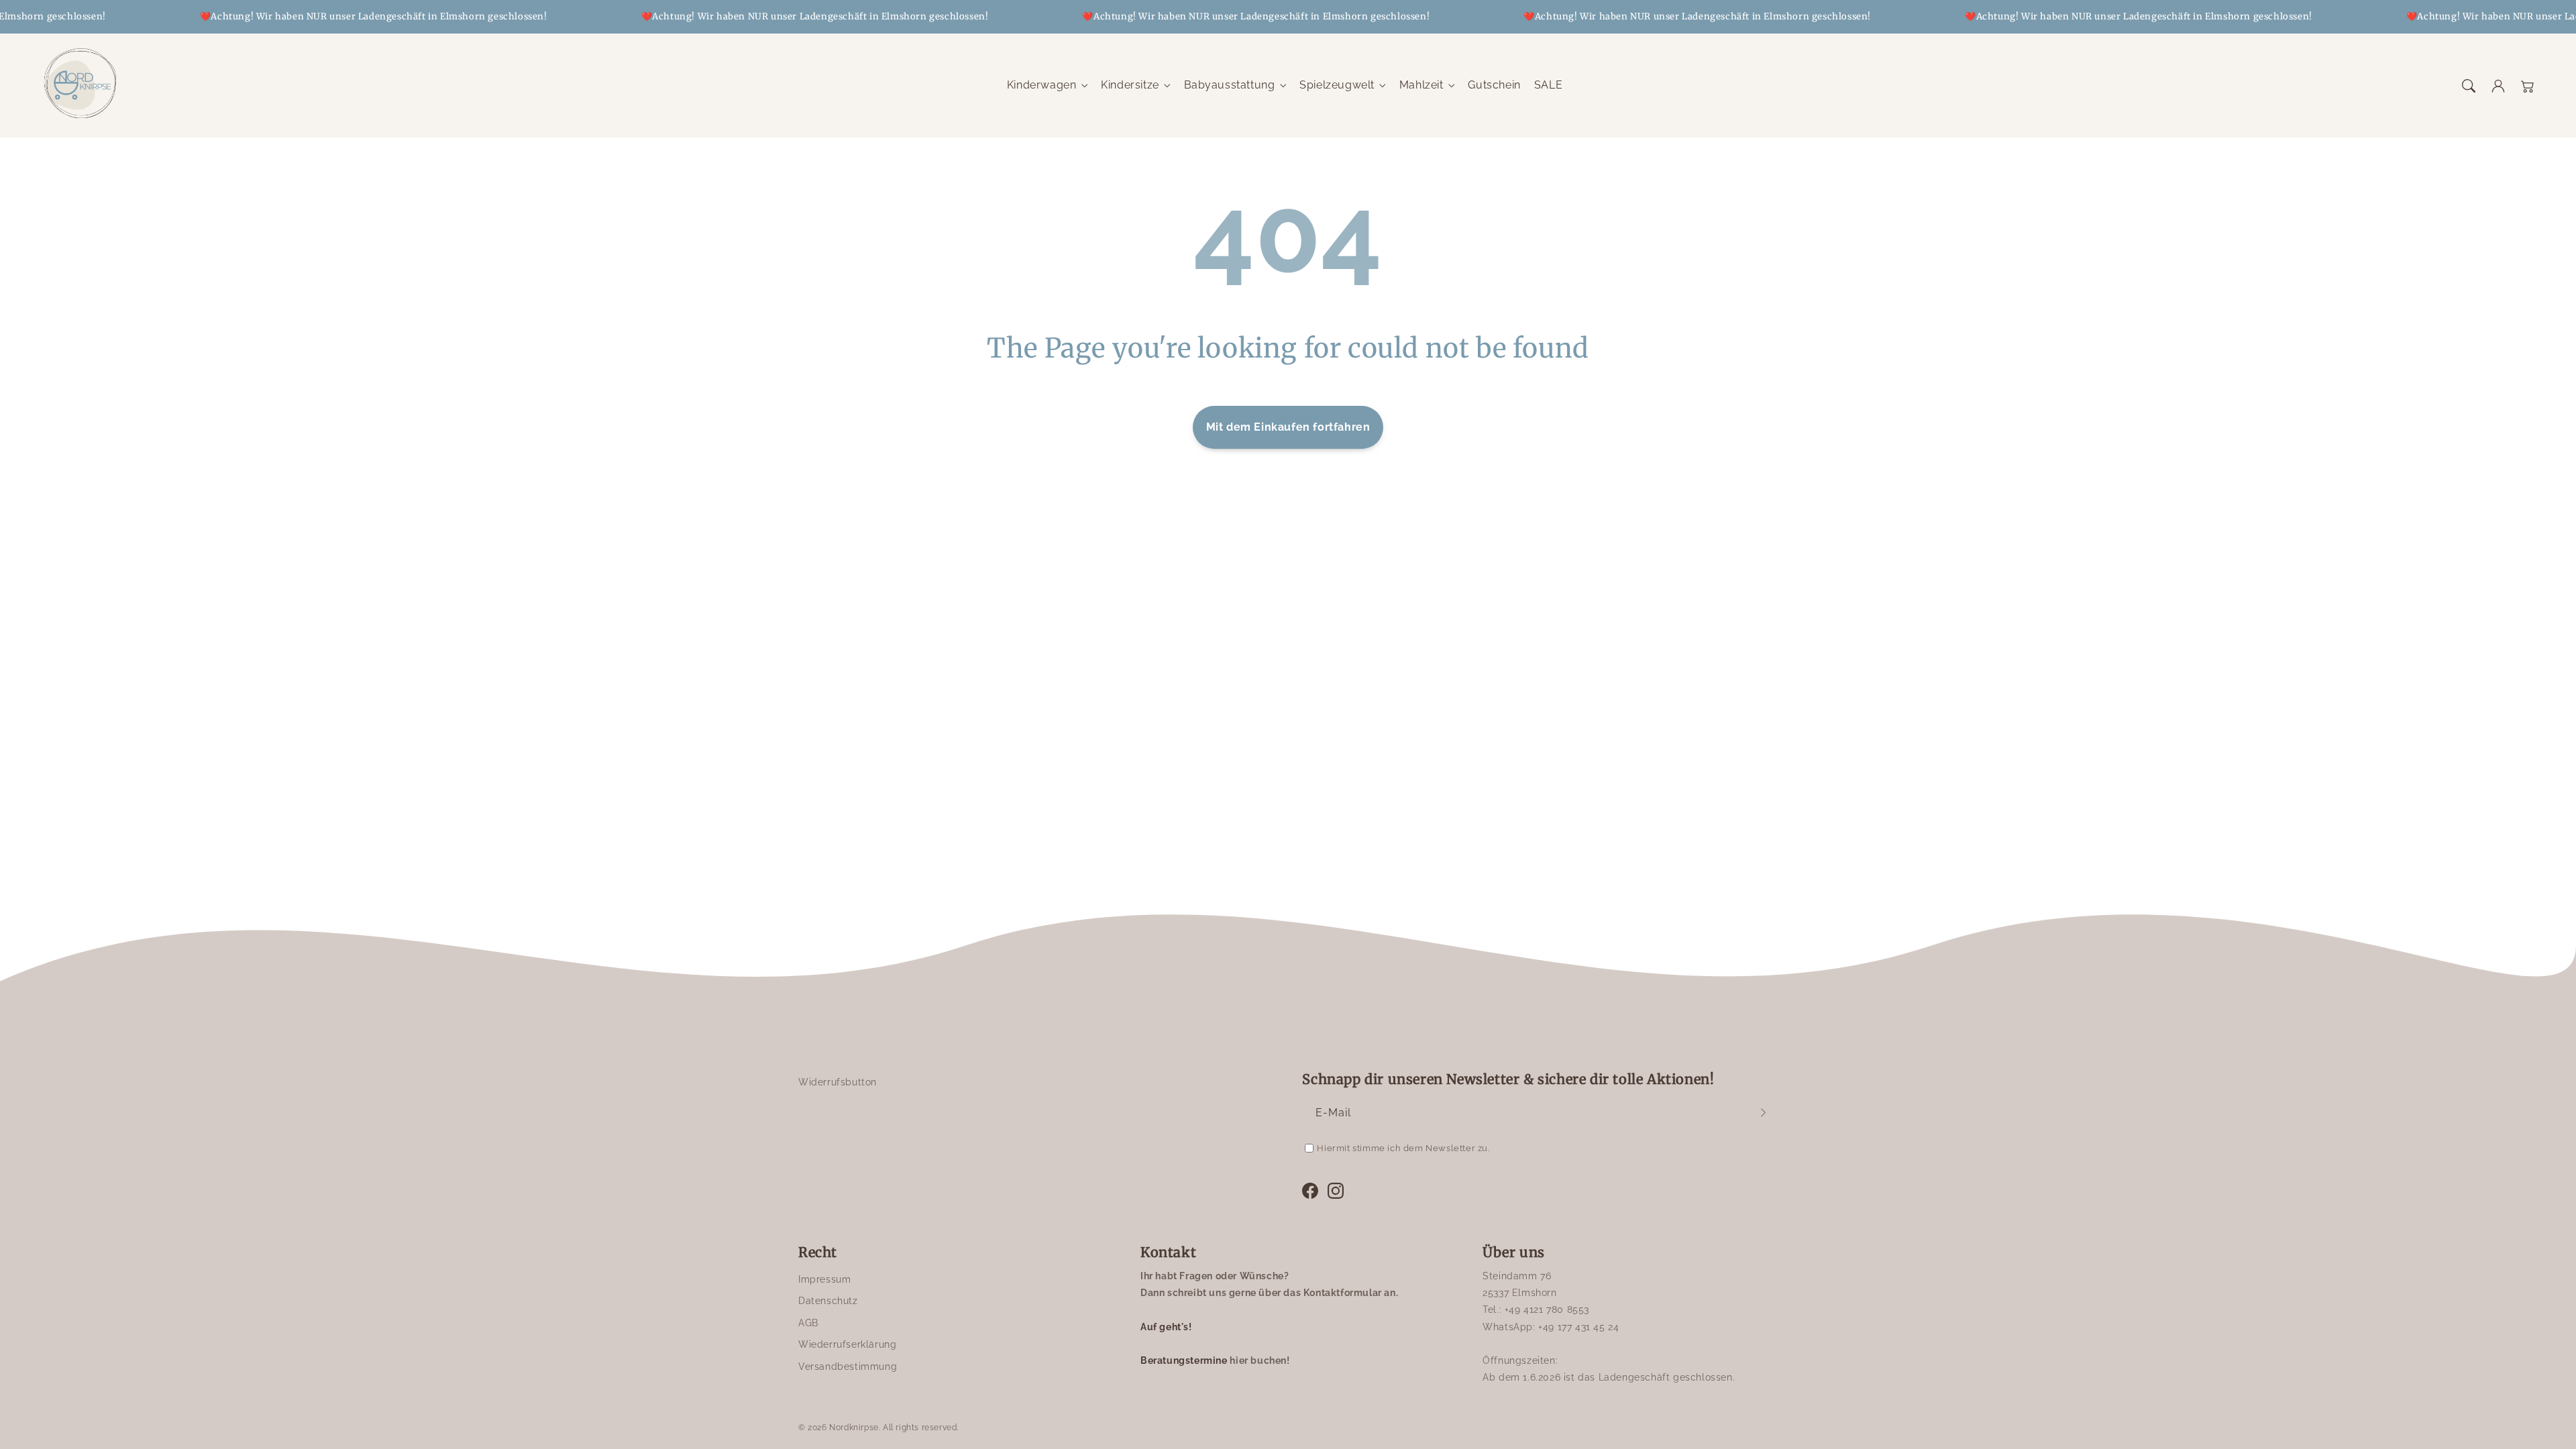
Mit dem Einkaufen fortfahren (1288, 427)
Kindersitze (1130, 85)
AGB (808, 1323)
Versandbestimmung (848, 1366)
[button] (2469, 86)
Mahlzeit (1421, 85)
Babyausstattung (1230, 85)
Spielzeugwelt (1337, 85)
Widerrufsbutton (838, 1082)
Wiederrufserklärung (847, 1344)
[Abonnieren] (1763, 1113)
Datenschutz (828, 1301)
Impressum (824, 1279)
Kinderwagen (1042, 85)
